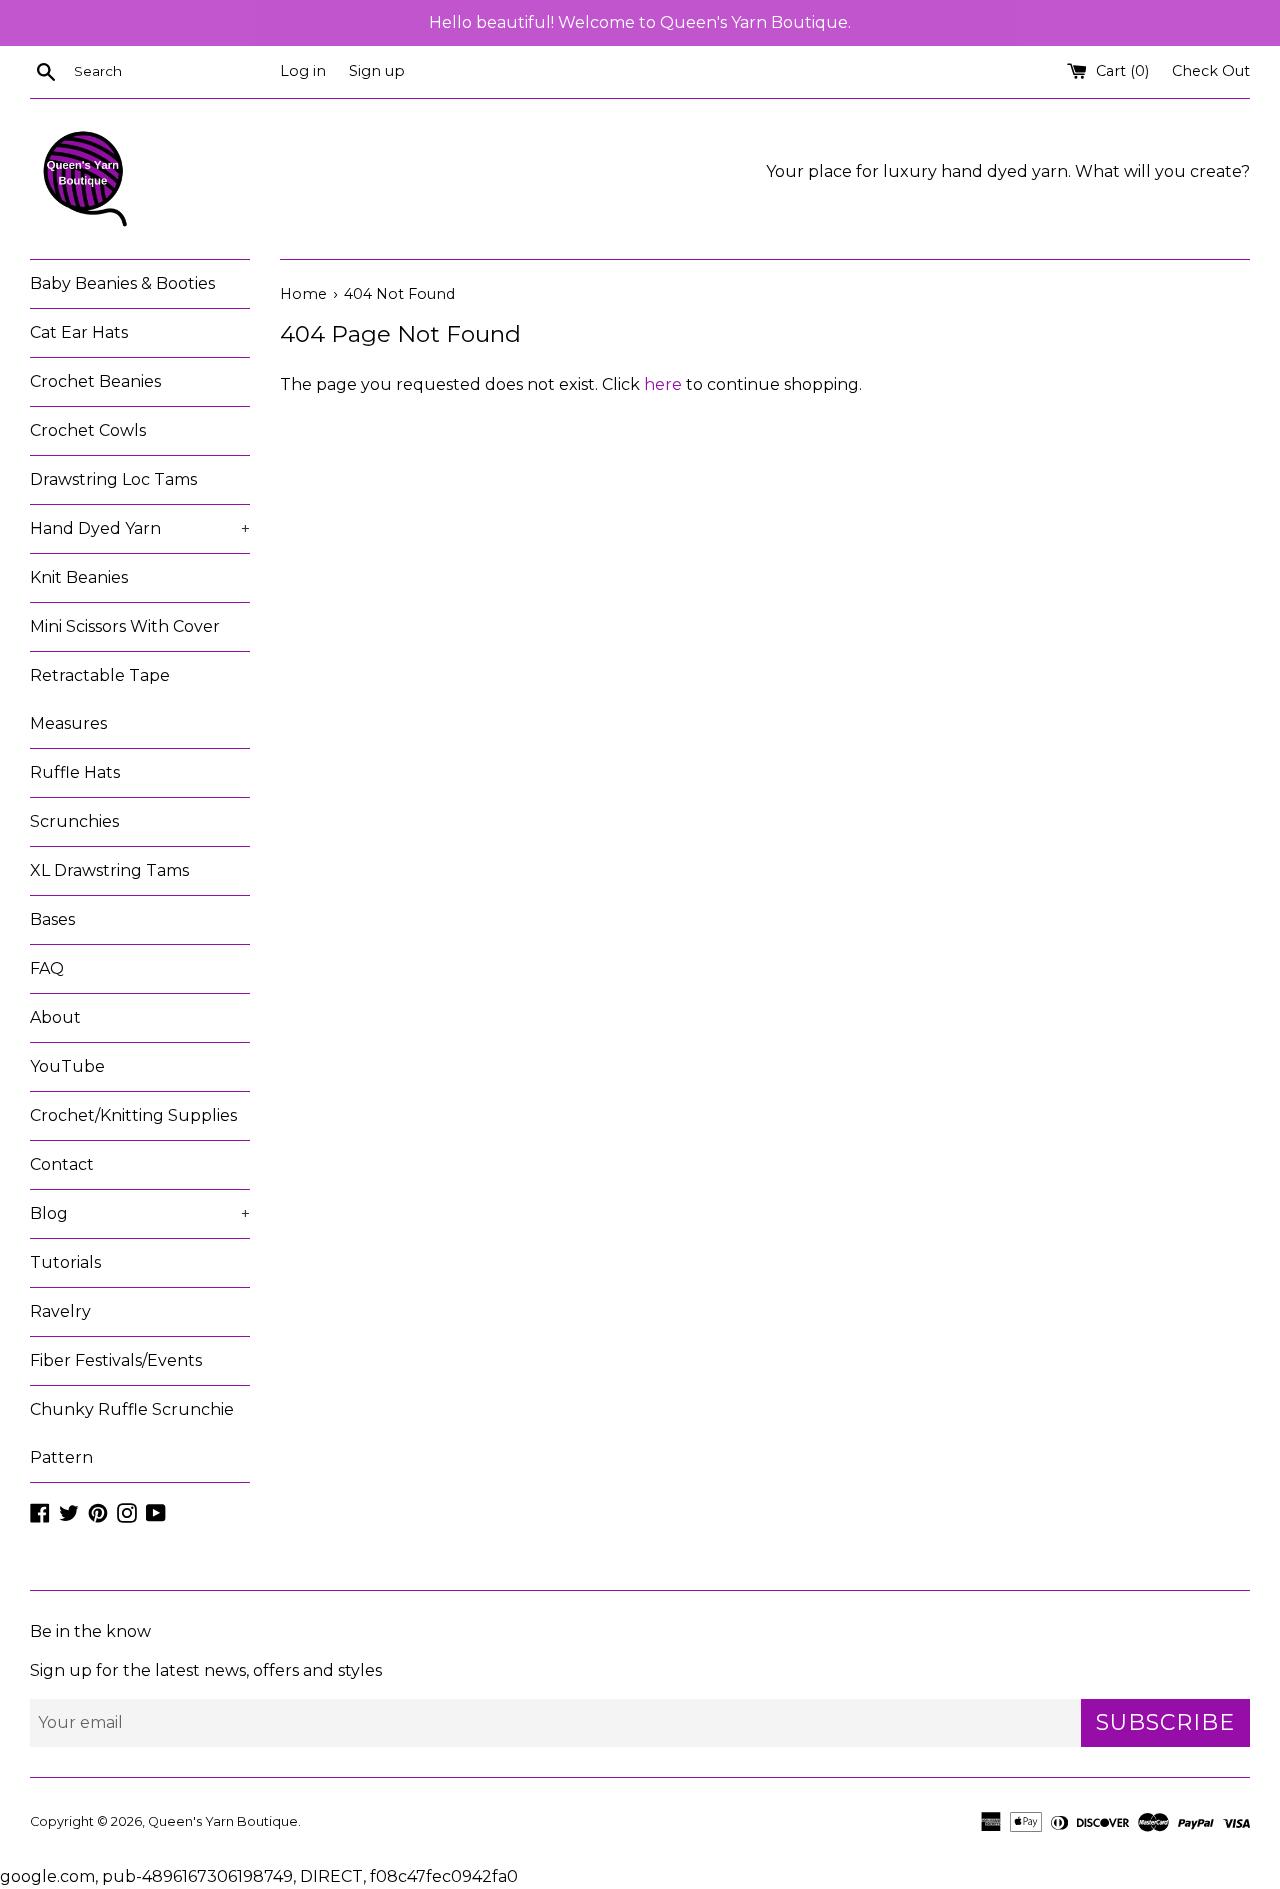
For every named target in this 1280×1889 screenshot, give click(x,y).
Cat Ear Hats (79, 332)
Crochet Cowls (88, 430)
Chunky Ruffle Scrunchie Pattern (132, 1433)
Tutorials (65, 1262)
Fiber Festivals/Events (116, 1360)
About (55, 1017)
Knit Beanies (79, 577)
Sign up (377, 71)
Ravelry (60, 1311)
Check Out (1211, 71)
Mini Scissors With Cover (125, 626)
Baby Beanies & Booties (122, 283)
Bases (52, 919)
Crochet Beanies (95, 381)
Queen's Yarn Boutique (223, 1821)
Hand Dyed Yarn (140, 528)
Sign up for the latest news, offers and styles (206, 1670)
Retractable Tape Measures (100, 699)
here (663, 384)
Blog (140, 1213)
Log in (303, 71)
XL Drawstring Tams (109, 870)
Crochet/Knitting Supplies (133, 1115)
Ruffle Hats (75, 772)
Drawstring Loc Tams (113, 479)
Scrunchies (74, 821)
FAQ (47, 968)
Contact (62, 1164)
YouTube (67, 1066)
